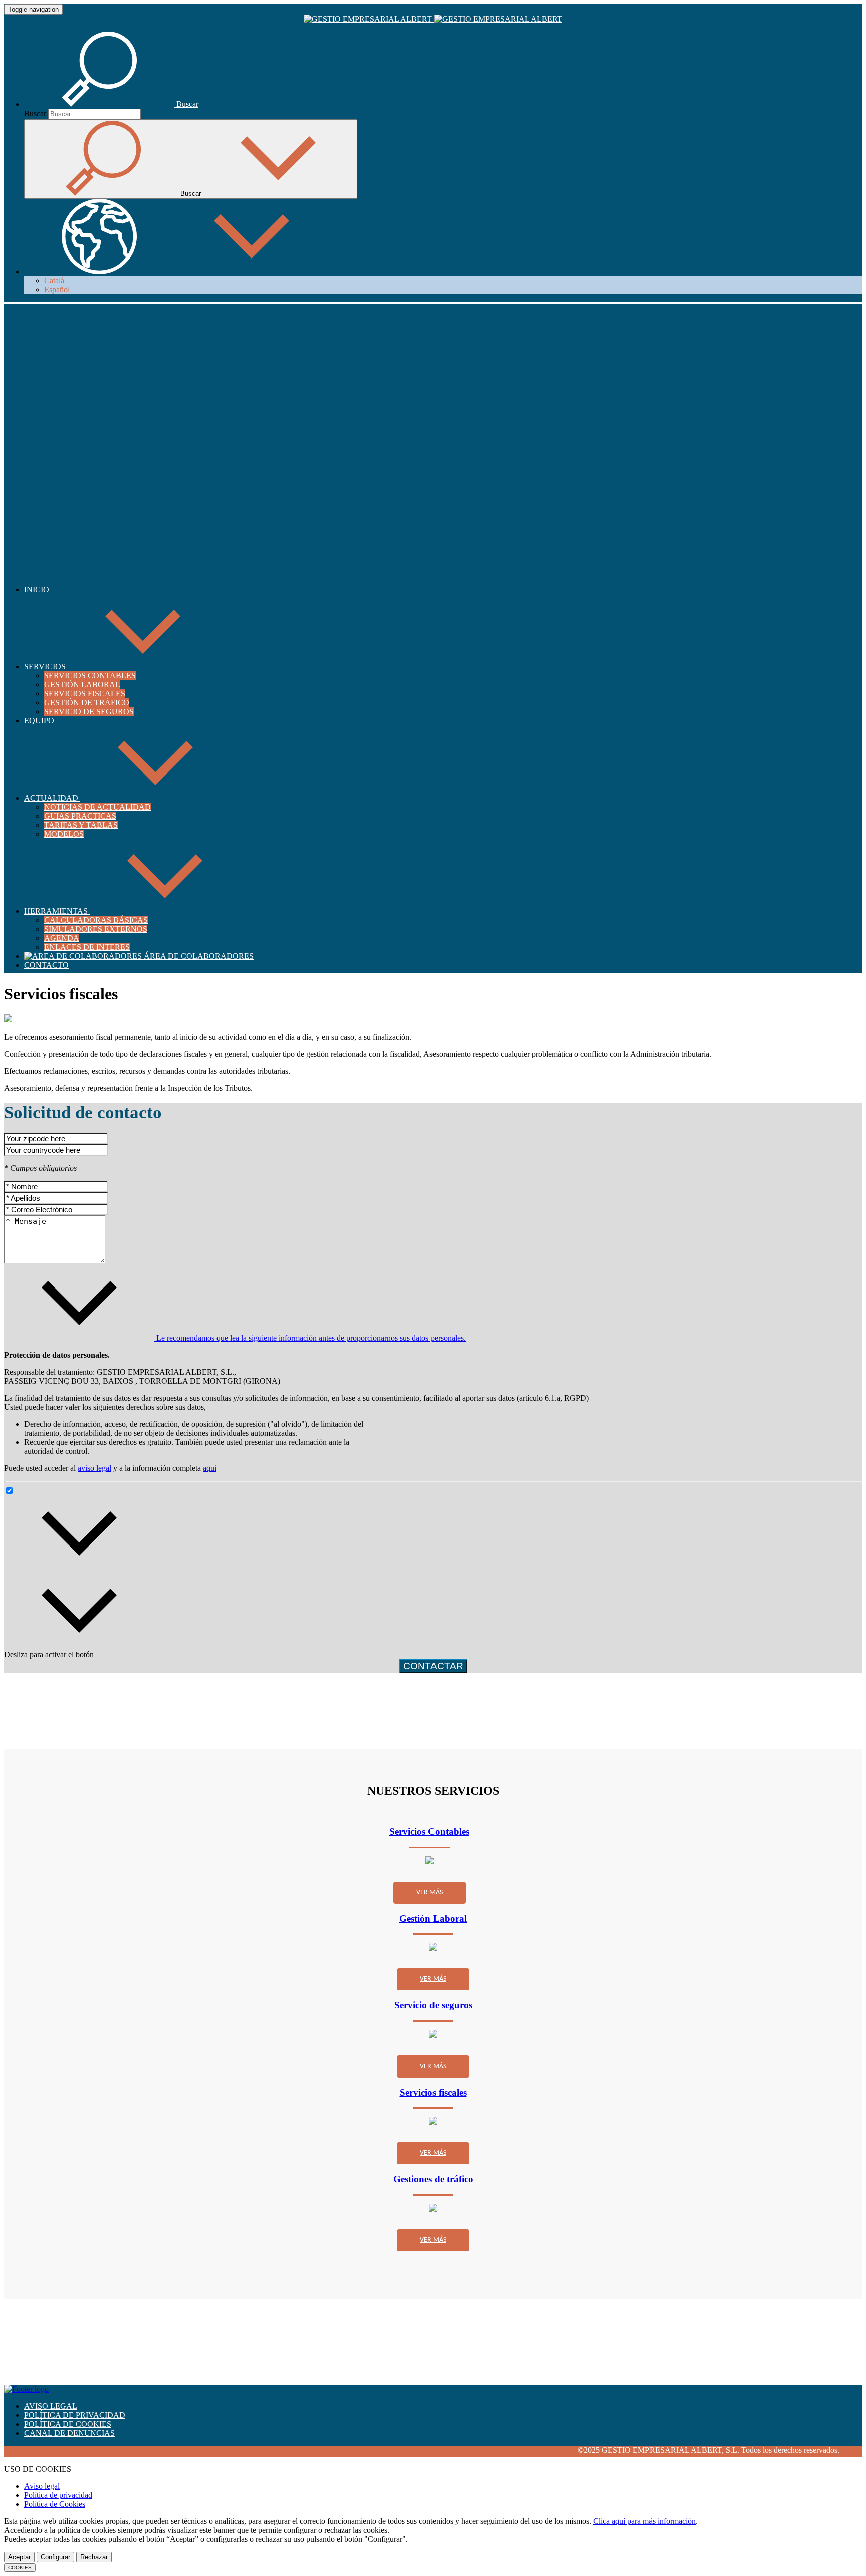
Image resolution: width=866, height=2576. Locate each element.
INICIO (37, 589)
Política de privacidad (58, 2495)
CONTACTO (46, 965)
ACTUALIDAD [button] (52, 798)
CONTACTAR (433, 1666)
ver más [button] (429, 1892)
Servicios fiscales (433, 2092)
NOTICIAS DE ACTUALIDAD (97, 807)
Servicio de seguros (433, 2005)
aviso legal (94, 1468)
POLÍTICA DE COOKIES (68, 2424)
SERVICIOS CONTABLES (90, 676)
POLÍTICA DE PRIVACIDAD (75, 2415)
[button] (111, 104)
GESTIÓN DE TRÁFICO (87, 703)
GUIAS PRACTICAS (80, 816)
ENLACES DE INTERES (87, 947)
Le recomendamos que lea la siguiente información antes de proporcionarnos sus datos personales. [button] (310, 1338)
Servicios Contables (429, 1831)
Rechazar (94, 2557)
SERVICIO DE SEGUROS (89, 712)
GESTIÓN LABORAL (82, 685)
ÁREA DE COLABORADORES (198, 956)
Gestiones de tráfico (433, 2179)
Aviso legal (42, 2486)
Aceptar (19, 2557)
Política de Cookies (55, 2504)
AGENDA (62, 938)
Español (57, 289)
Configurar (55, 2557)
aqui (210, 1468)
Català (54, 280)
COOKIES (20, 2568)
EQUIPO (39, 721)
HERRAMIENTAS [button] (57, 911)
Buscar (35, 113)
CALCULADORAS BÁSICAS (96, 920)
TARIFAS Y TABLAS (81, 825)
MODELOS (64, 834)
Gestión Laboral (433, 1918)
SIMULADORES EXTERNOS (96, 929)
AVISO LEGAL (51, 2406)
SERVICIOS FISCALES (85, 694)
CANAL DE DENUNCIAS (69, 2433)
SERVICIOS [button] (46, 667)
